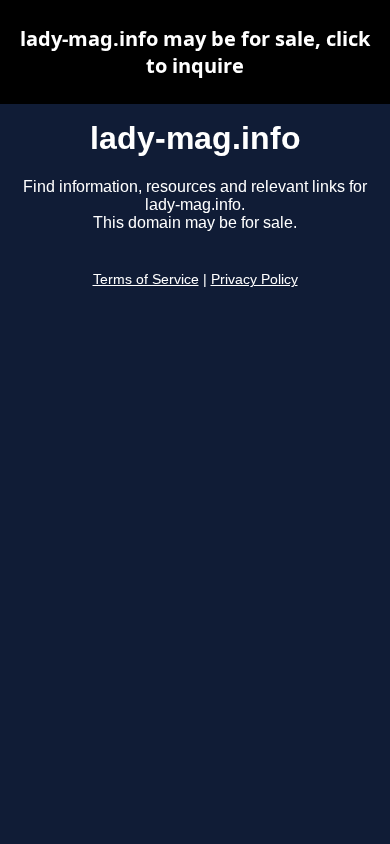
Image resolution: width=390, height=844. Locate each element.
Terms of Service (146, 279)
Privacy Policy (254, 279)
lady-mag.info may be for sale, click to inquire (195, 52)
